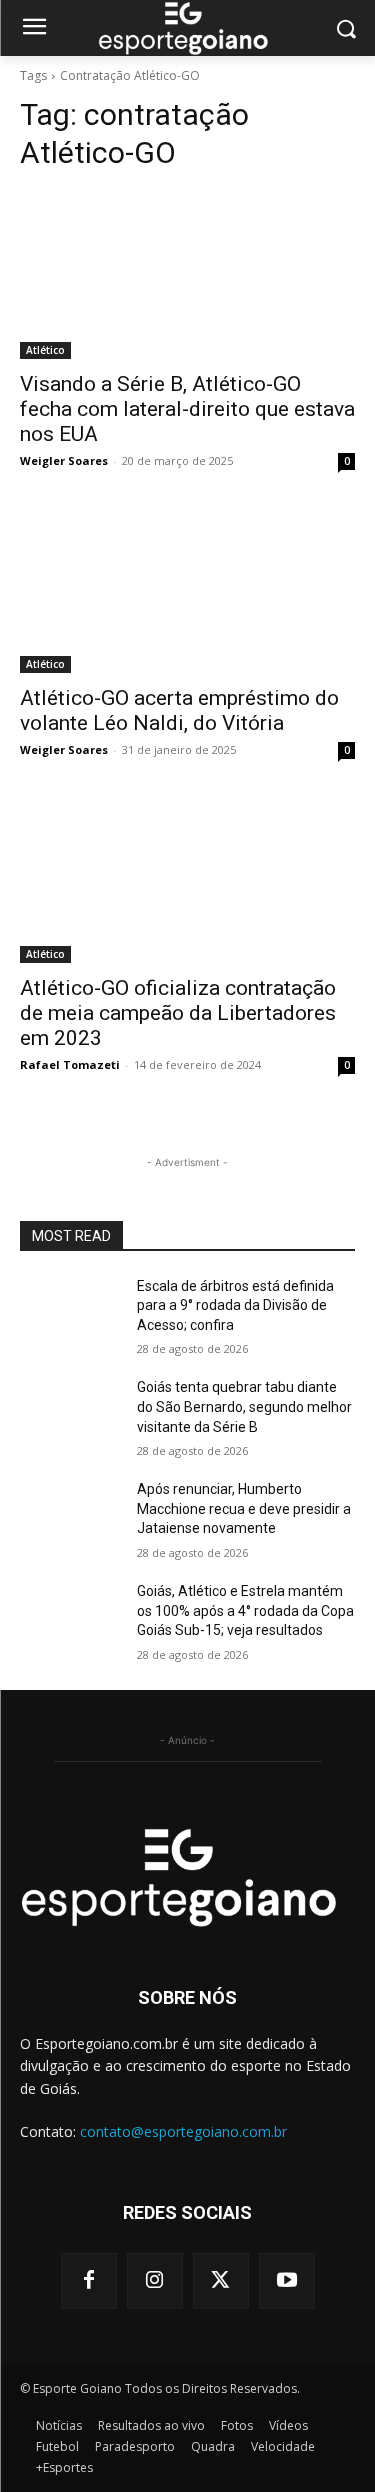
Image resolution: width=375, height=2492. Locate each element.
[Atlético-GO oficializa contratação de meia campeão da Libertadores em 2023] (187, 879)
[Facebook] (89, 2281)
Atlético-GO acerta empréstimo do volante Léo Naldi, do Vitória (179, 710)
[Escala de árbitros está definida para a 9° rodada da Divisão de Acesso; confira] (70, 1312)
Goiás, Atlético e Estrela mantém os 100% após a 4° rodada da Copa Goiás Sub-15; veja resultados (245, 1610)
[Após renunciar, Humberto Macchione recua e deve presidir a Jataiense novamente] (70, 1515)
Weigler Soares (64, 460)
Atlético (45, 350)
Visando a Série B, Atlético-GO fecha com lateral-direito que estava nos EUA (187, 409)
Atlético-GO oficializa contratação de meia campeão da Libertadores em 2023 (178, 1013)
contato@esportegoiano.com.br (183, 2131)
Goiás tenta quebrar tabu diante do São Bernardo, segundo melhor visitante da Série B (244, 1406)
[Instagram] (155, 2281)
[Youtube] (287, 2281)
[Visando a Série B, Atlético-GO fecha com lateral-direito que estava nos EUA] (187, 275)
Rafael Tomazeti (70, 1064)
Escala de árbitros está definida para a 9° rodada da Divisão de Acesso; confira (235, 1305)
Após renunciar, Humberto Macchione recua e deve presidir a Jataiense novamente (244, 1508)
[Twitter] (221, 2281)
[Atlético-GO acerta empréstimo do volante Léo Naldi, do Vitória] (187, 590)
